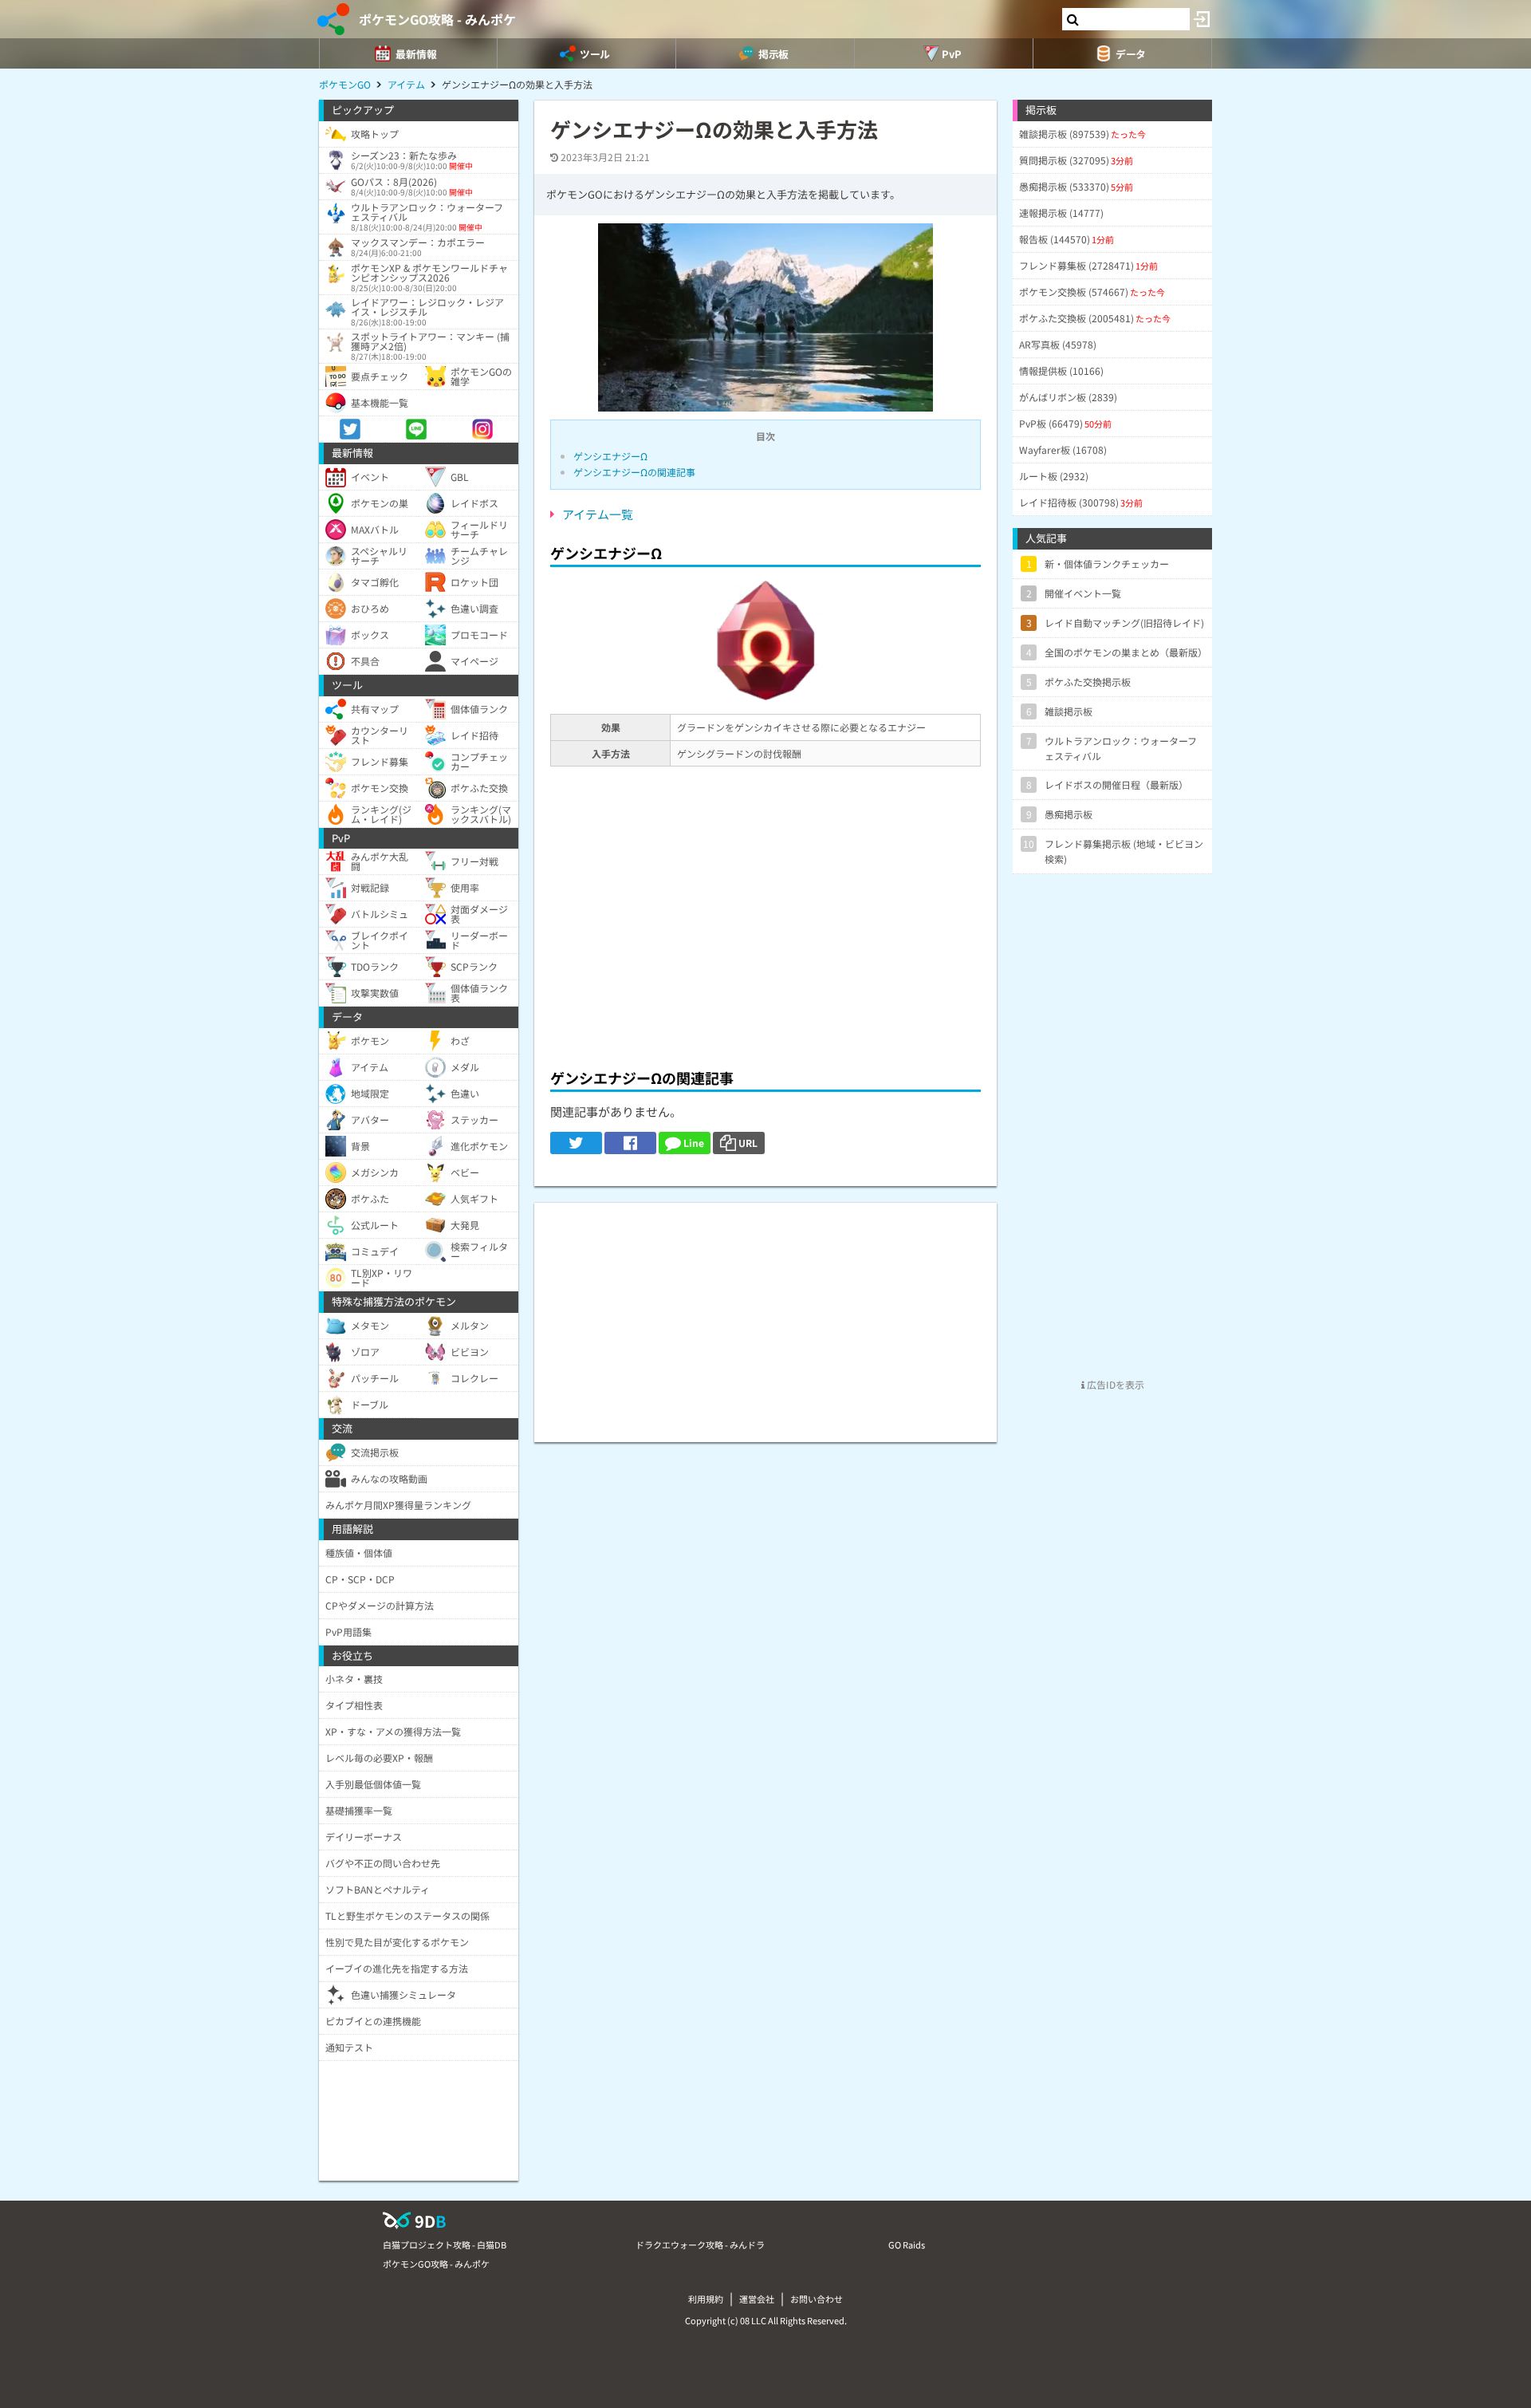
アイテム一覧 (598, 514)
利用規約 (706, 2299)
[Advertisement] (765, 938)
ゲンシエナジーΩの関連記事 (634, 472)
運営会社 (757, 2299)
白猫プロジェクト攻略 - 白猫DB (445, 2244)
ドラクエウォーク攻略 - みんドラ (700, 2244)
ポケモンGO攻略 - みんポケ (437, 19)
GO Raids (907, 2244)
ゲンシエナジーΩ (610, 456)
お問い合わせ (817, 2299)
